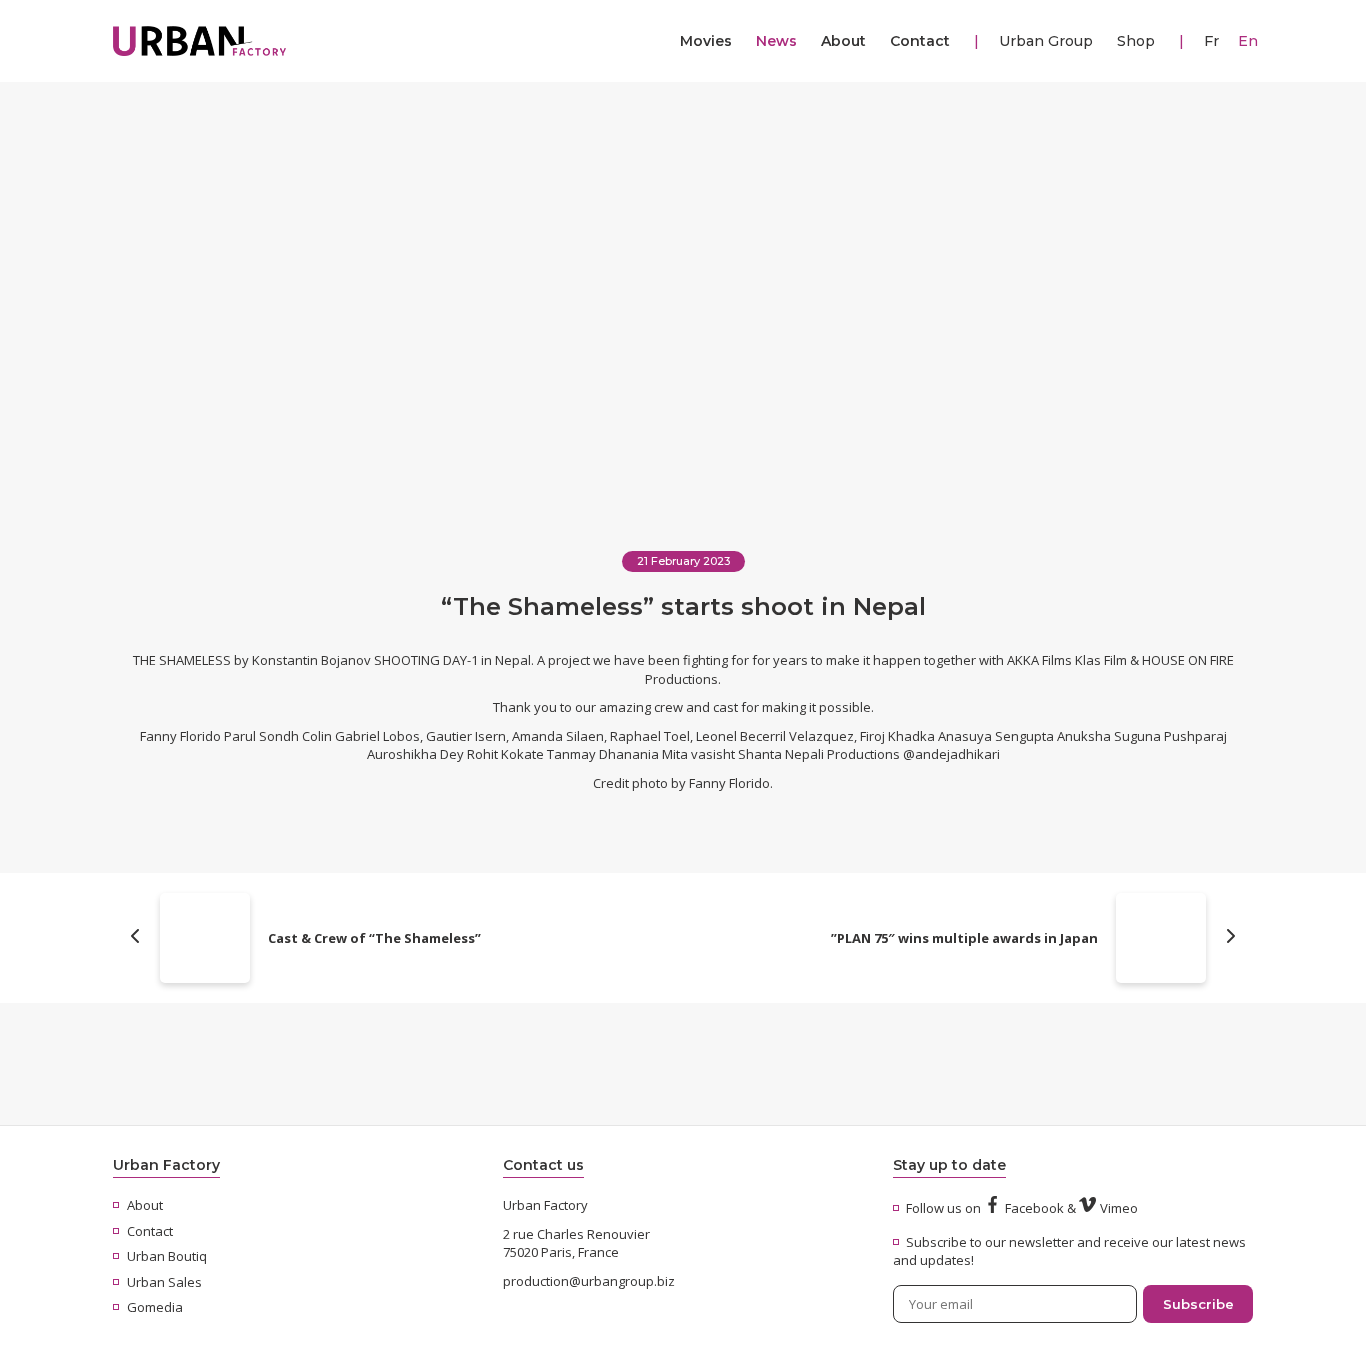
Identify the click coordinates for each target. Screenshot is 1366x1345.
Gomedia (155, 1307)
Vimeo (1119, 1208)
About (843, 41)
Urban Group (1046, 41)
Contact (920, 41)
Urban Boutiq (167, 1256)
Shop (1136, 41)
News (776, 41)
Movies (706, 41)
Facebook (1034, 1208)
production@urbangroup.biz (589, 1281)
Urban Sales (164, 1282)
